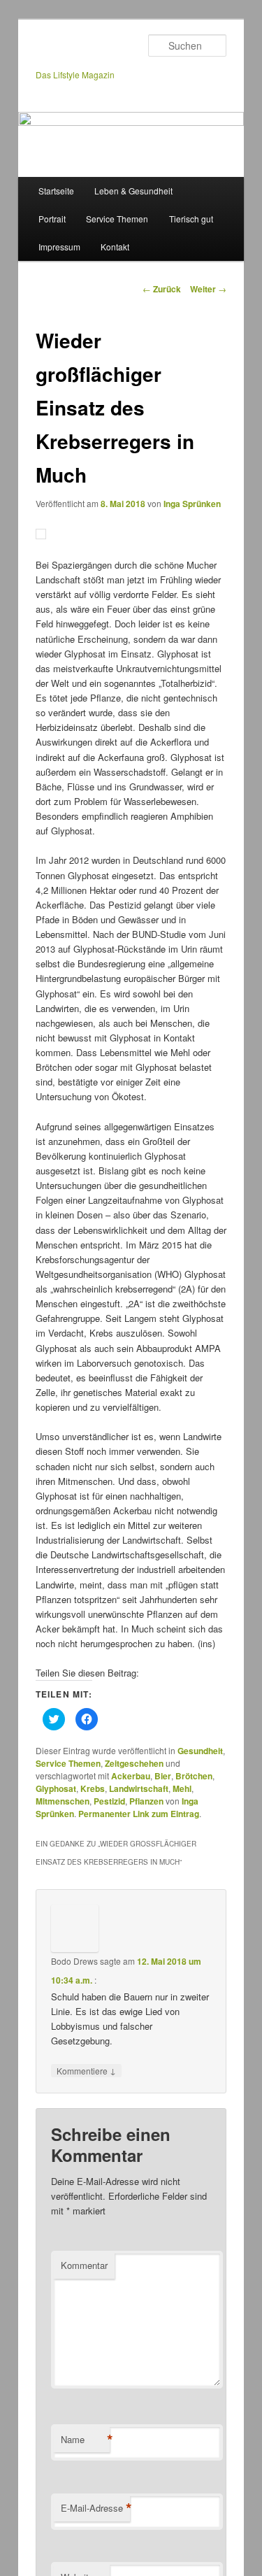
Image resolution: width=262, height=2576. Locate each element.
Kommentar (84, 2265)
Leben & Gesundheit (133, 191)
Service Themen (117, 219)
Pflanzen (146, 1801)
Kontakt (115, 247)
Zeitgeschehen (134, 1763)
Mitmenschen (63, 1801)
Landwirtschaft (139, 1788)
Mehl (182, 1788)
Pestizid (109, 1801)
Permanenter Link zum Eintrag (139, 1814)
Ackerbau (131, 1776)
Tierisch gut (191, 219)
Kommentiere (86, 2070)
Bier (163, 1776)
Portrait (52, 219)
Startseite (56, 191)
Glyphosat (56, 1788)
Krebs (93, 1788)
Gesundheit (200, 1751)
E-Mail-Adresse (95, 2508)
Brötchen (194, 1776)
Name (85, 2440)
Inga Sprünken (192, 504)
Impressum (59, 247)
